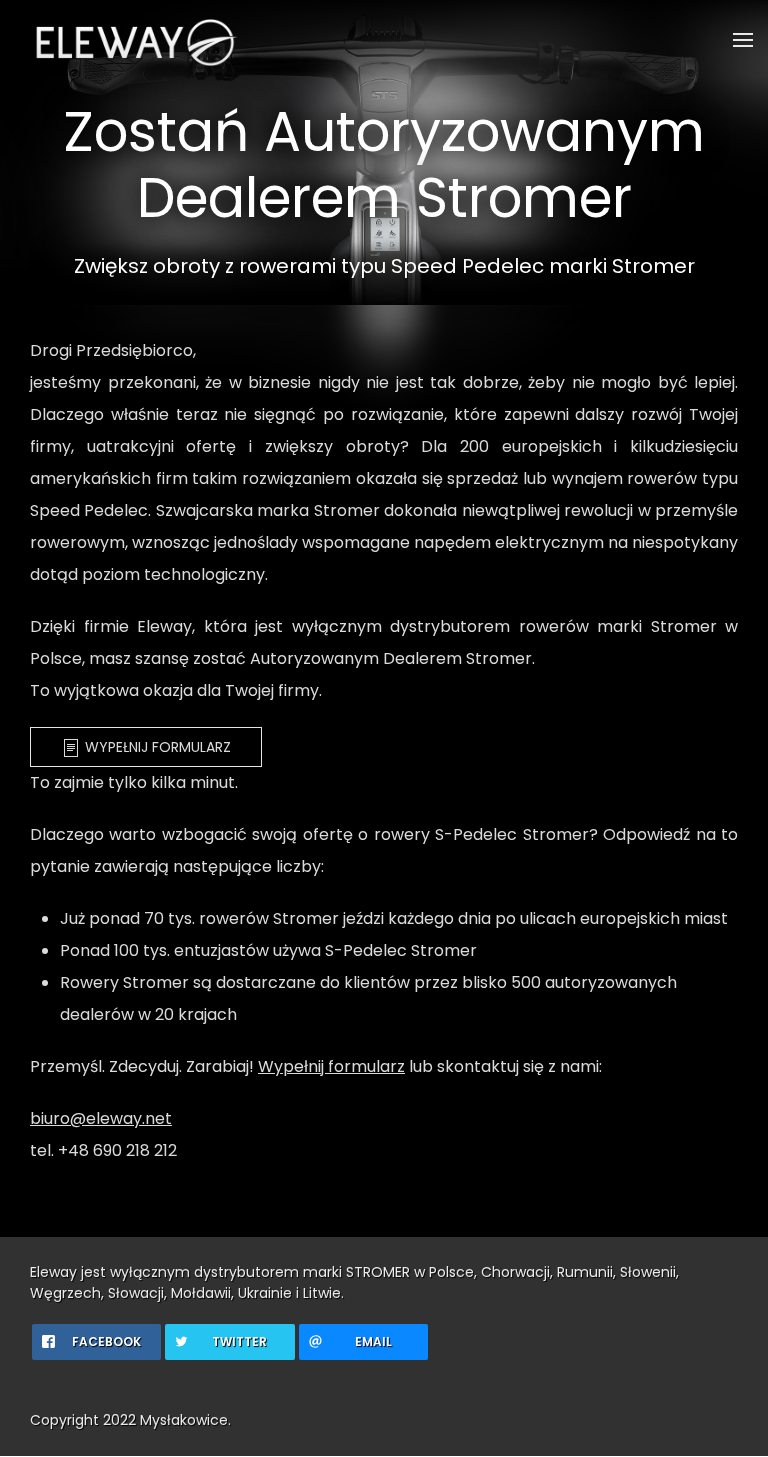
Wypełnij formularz (156, 747)
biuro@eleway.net (101, 1118)
